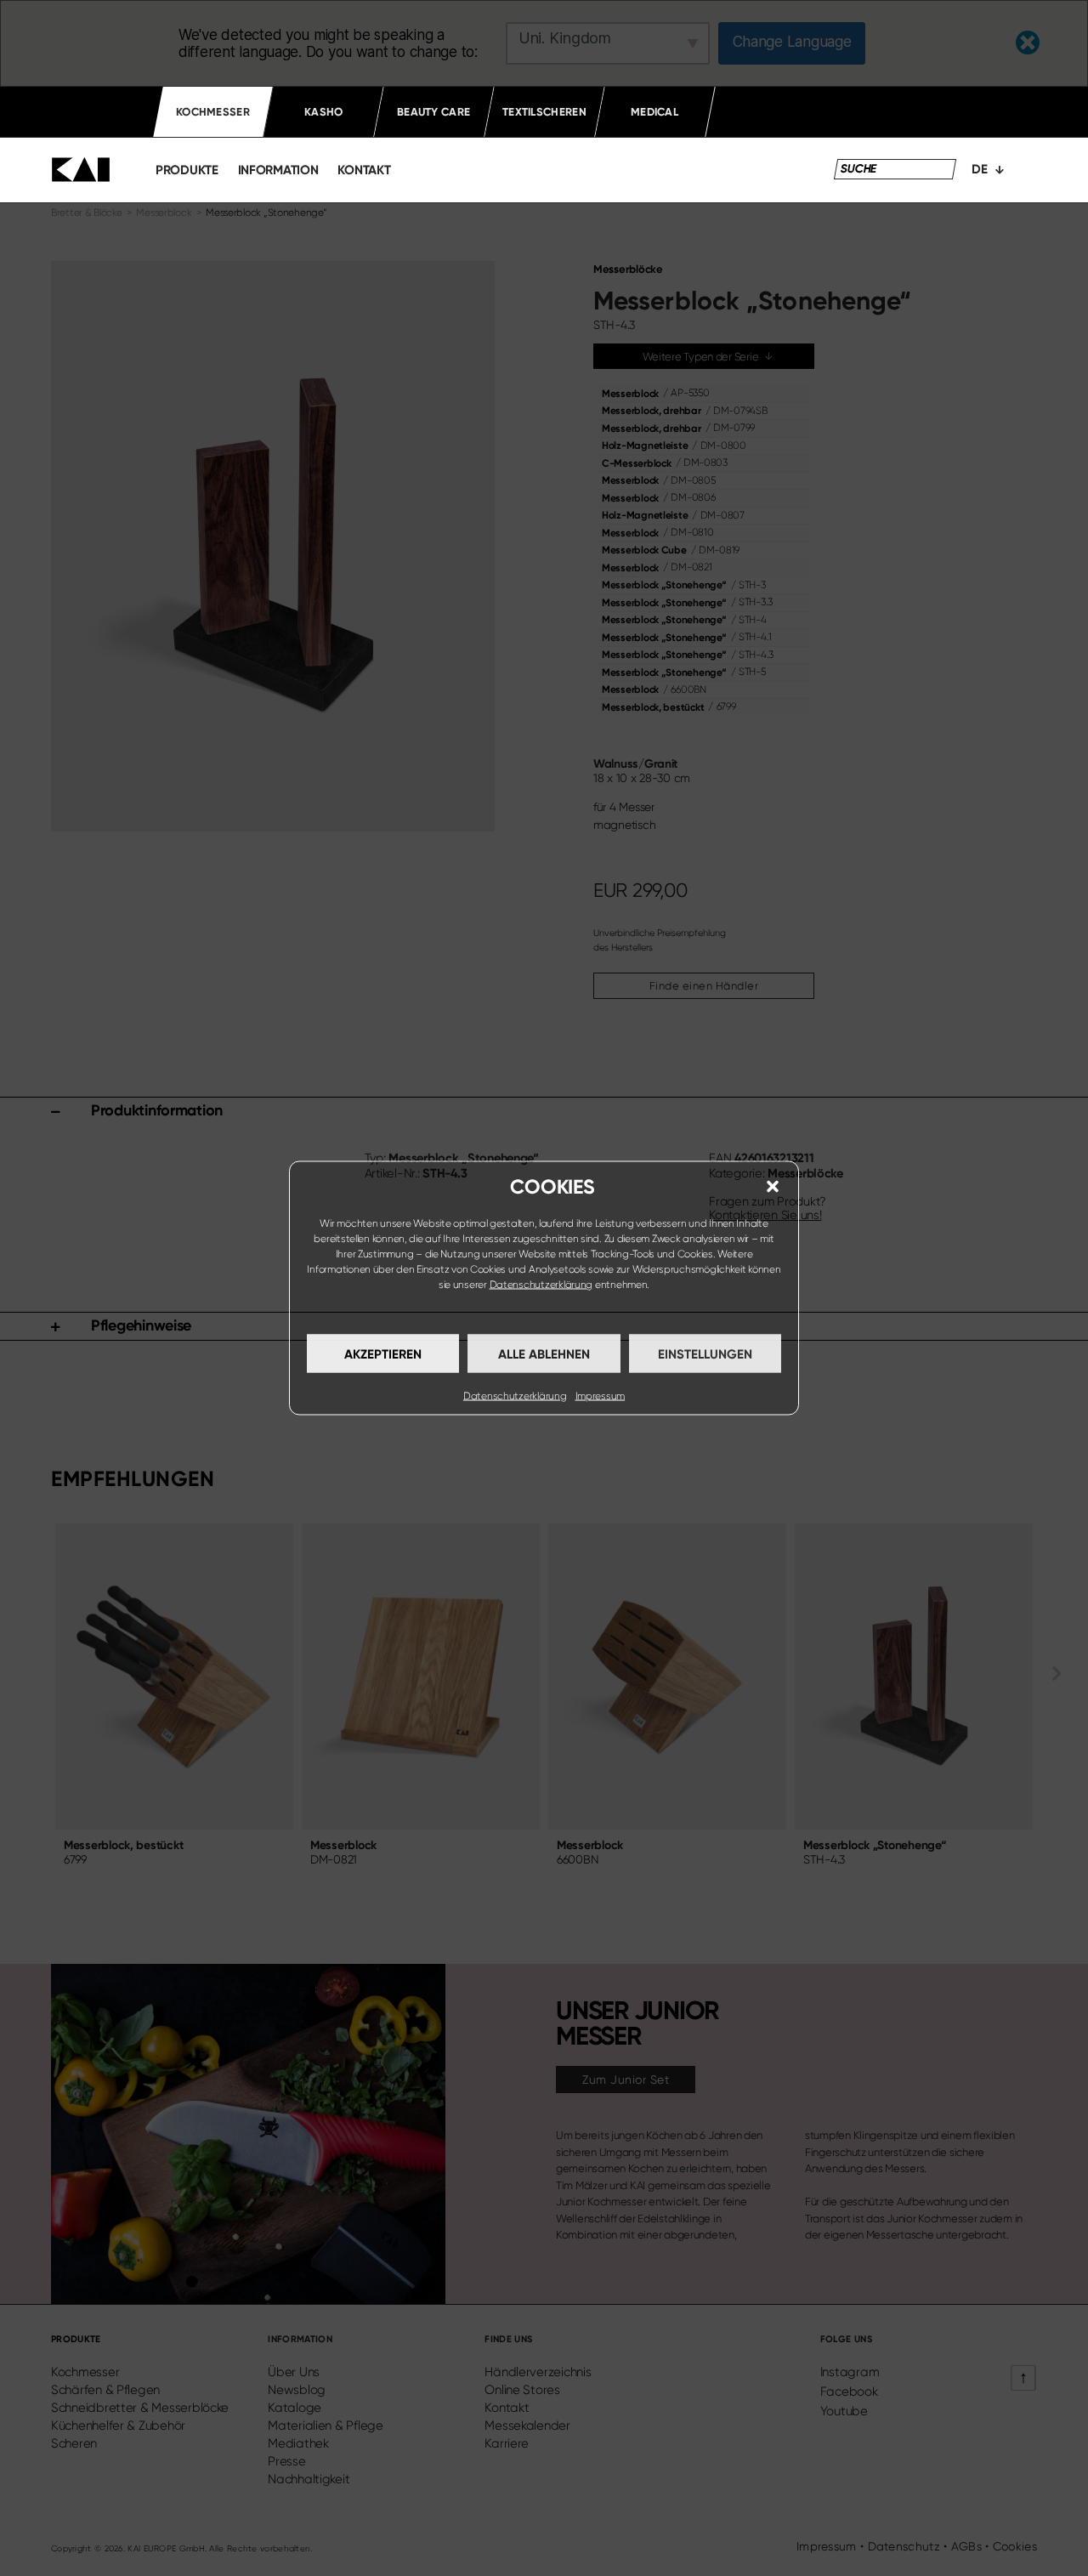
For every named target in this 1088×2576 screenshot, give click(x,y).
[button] (773, 1187)
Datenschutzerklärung (541, 1285)
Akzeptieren (383, 1353)
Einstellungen (705, 1353)
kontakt (364, 170)
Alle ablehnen (544, 1353)
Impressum (601, 1396)
